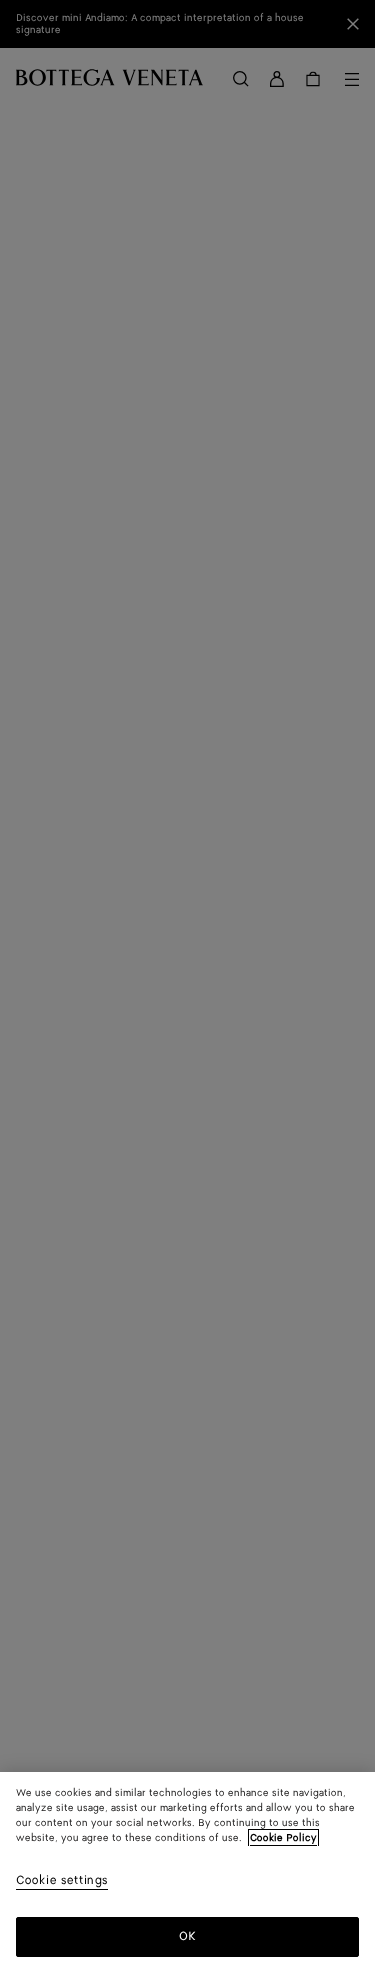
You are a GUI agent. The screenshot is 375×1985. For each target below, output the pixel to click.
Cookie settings (62, 1881)
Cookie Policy (283, 1838)
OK (187, 1936)
